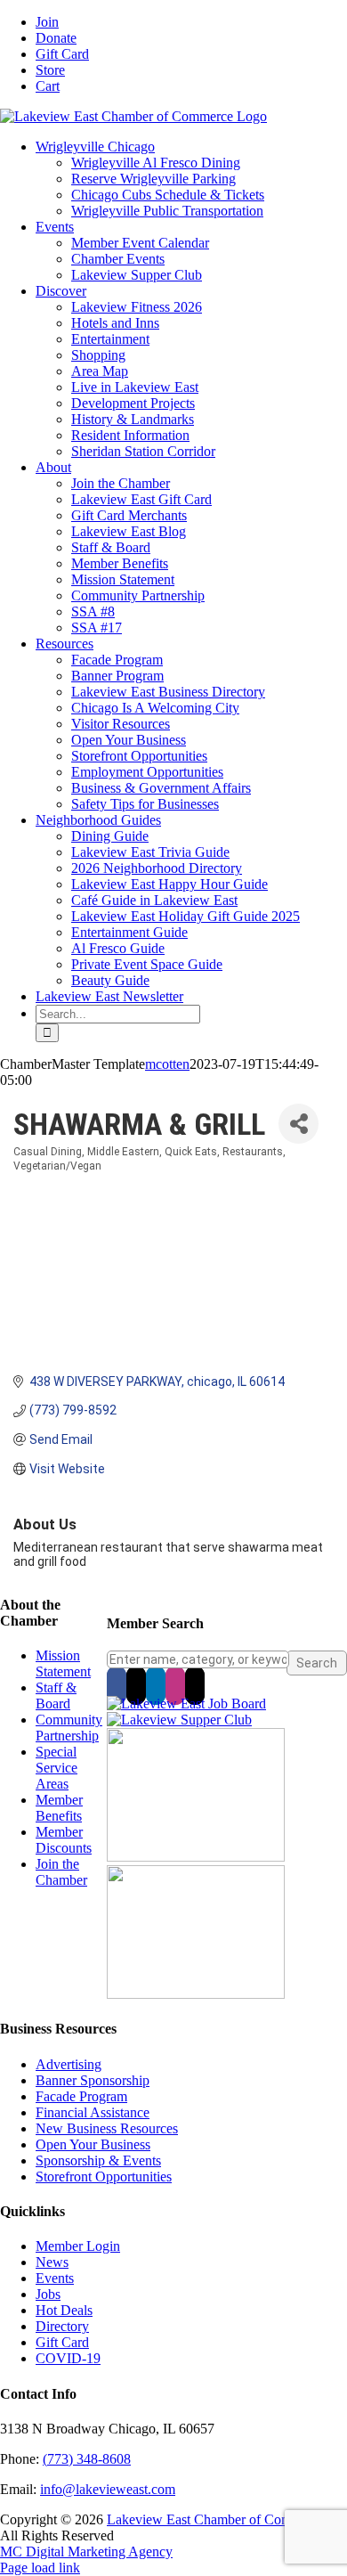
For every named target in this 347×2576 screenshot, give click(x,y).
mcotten (167, 1064)
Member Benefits (59, 1808)
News (52, 2262)
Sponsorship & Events (98, 2160)
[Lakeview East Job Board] (186, 1704)
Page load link (40, 2568)
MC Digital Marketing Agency (86, 2552)
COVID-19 (68, 2358)
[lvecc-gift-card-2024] (196, 1994)
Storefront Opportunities (104, 2177)
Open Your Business (93, 2144)
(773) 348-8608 (87, 2459)
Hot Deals (64, 2310)
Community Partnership (69, 1728)
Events (55, 2278)
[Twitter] (136, 1685)
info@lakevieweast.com (108, 2489)
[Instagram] (175, 1685)
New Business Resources (107, 2128)
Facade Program (81, 2096)
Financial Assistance (93, 2112)
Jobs (48, 2294)
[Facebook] (117, 1685)
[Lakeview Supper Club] (179, 1720)
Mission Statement (63, 1663)
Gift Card (62, 2342)
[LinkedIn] (156, 1685)
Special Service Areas (56, 1768)
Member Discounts (64, 1840)
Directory (62, 2326)
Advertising (69, 2064)
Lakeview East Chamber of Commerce (216, 2519)
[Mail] (195, 1685)
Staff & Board (56, 1696)
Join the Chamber (61, 1872)
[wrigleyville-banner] (196, 1857)
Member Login (78, 2246)
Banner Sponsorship (93, 2080)
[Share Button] (299, 1124)
